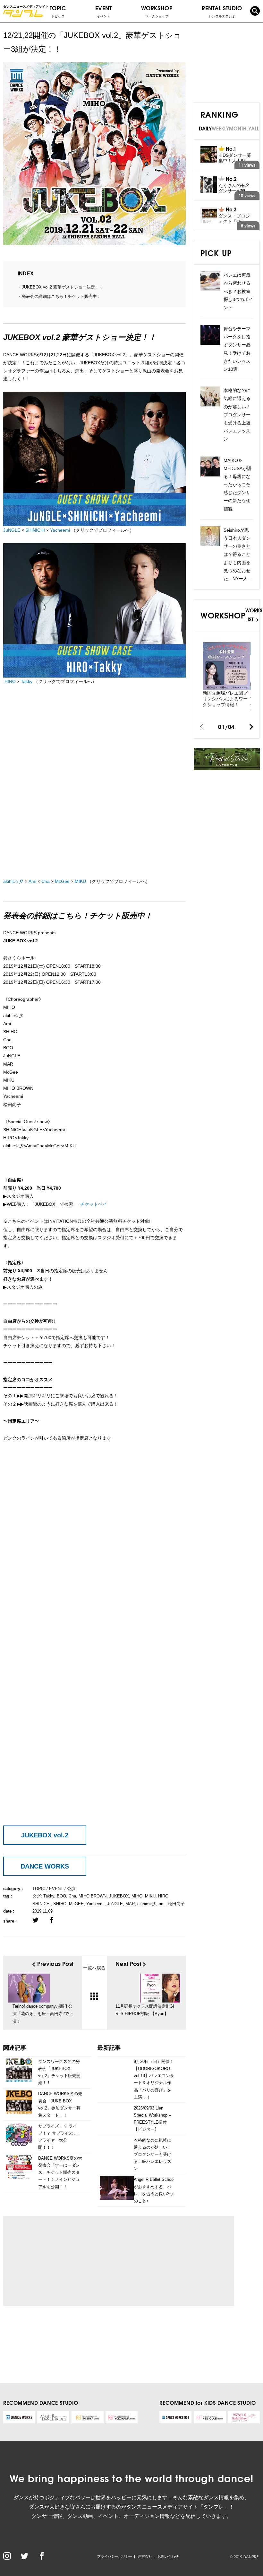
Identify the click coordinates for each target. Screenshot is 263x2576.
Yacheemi (60, 530)
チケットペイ (94, 1204)
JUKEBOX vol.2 (45, 1835)
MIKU (80, 881)
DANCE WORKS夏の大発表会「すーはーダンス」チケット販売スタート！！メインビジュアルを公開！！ (60, 2172)
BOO (61, 1896)
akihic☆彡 (13, 881)
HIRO (10, 681)
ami (162, 1904)
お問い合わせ (168, 2556)
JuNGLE (12, 530)
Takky (27, 681)
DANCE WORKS (45, 1866)
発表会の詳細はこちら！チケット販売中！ (61, 296)
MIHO (137, 1896)
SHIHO (60, 1904)
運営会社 (145, 2556)
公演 (71, 1889)
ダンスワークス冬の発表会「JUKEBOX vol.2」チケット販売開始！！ (59, 2072)
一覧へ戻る (94, 1968)
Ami (32, 881)
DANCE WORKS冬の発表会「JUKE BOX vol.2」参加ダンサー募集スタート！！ (60, 2104)
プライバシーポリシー (115, 2556)
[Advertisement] (68, 2261)
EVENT (104, 11)
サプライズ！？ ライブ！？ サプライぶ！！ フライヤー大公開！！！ (60, 2137)
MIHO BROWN (93, 1896)
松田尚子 (176, 1904)
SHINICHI (35, 530)
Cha (46, 881)
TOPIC (58, 11)
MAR (130, 1904)
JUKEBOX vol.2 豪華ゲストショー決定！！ (63, 287)
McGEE (76, 1904)
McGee (62, 881)
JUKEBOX (119, 1896)
